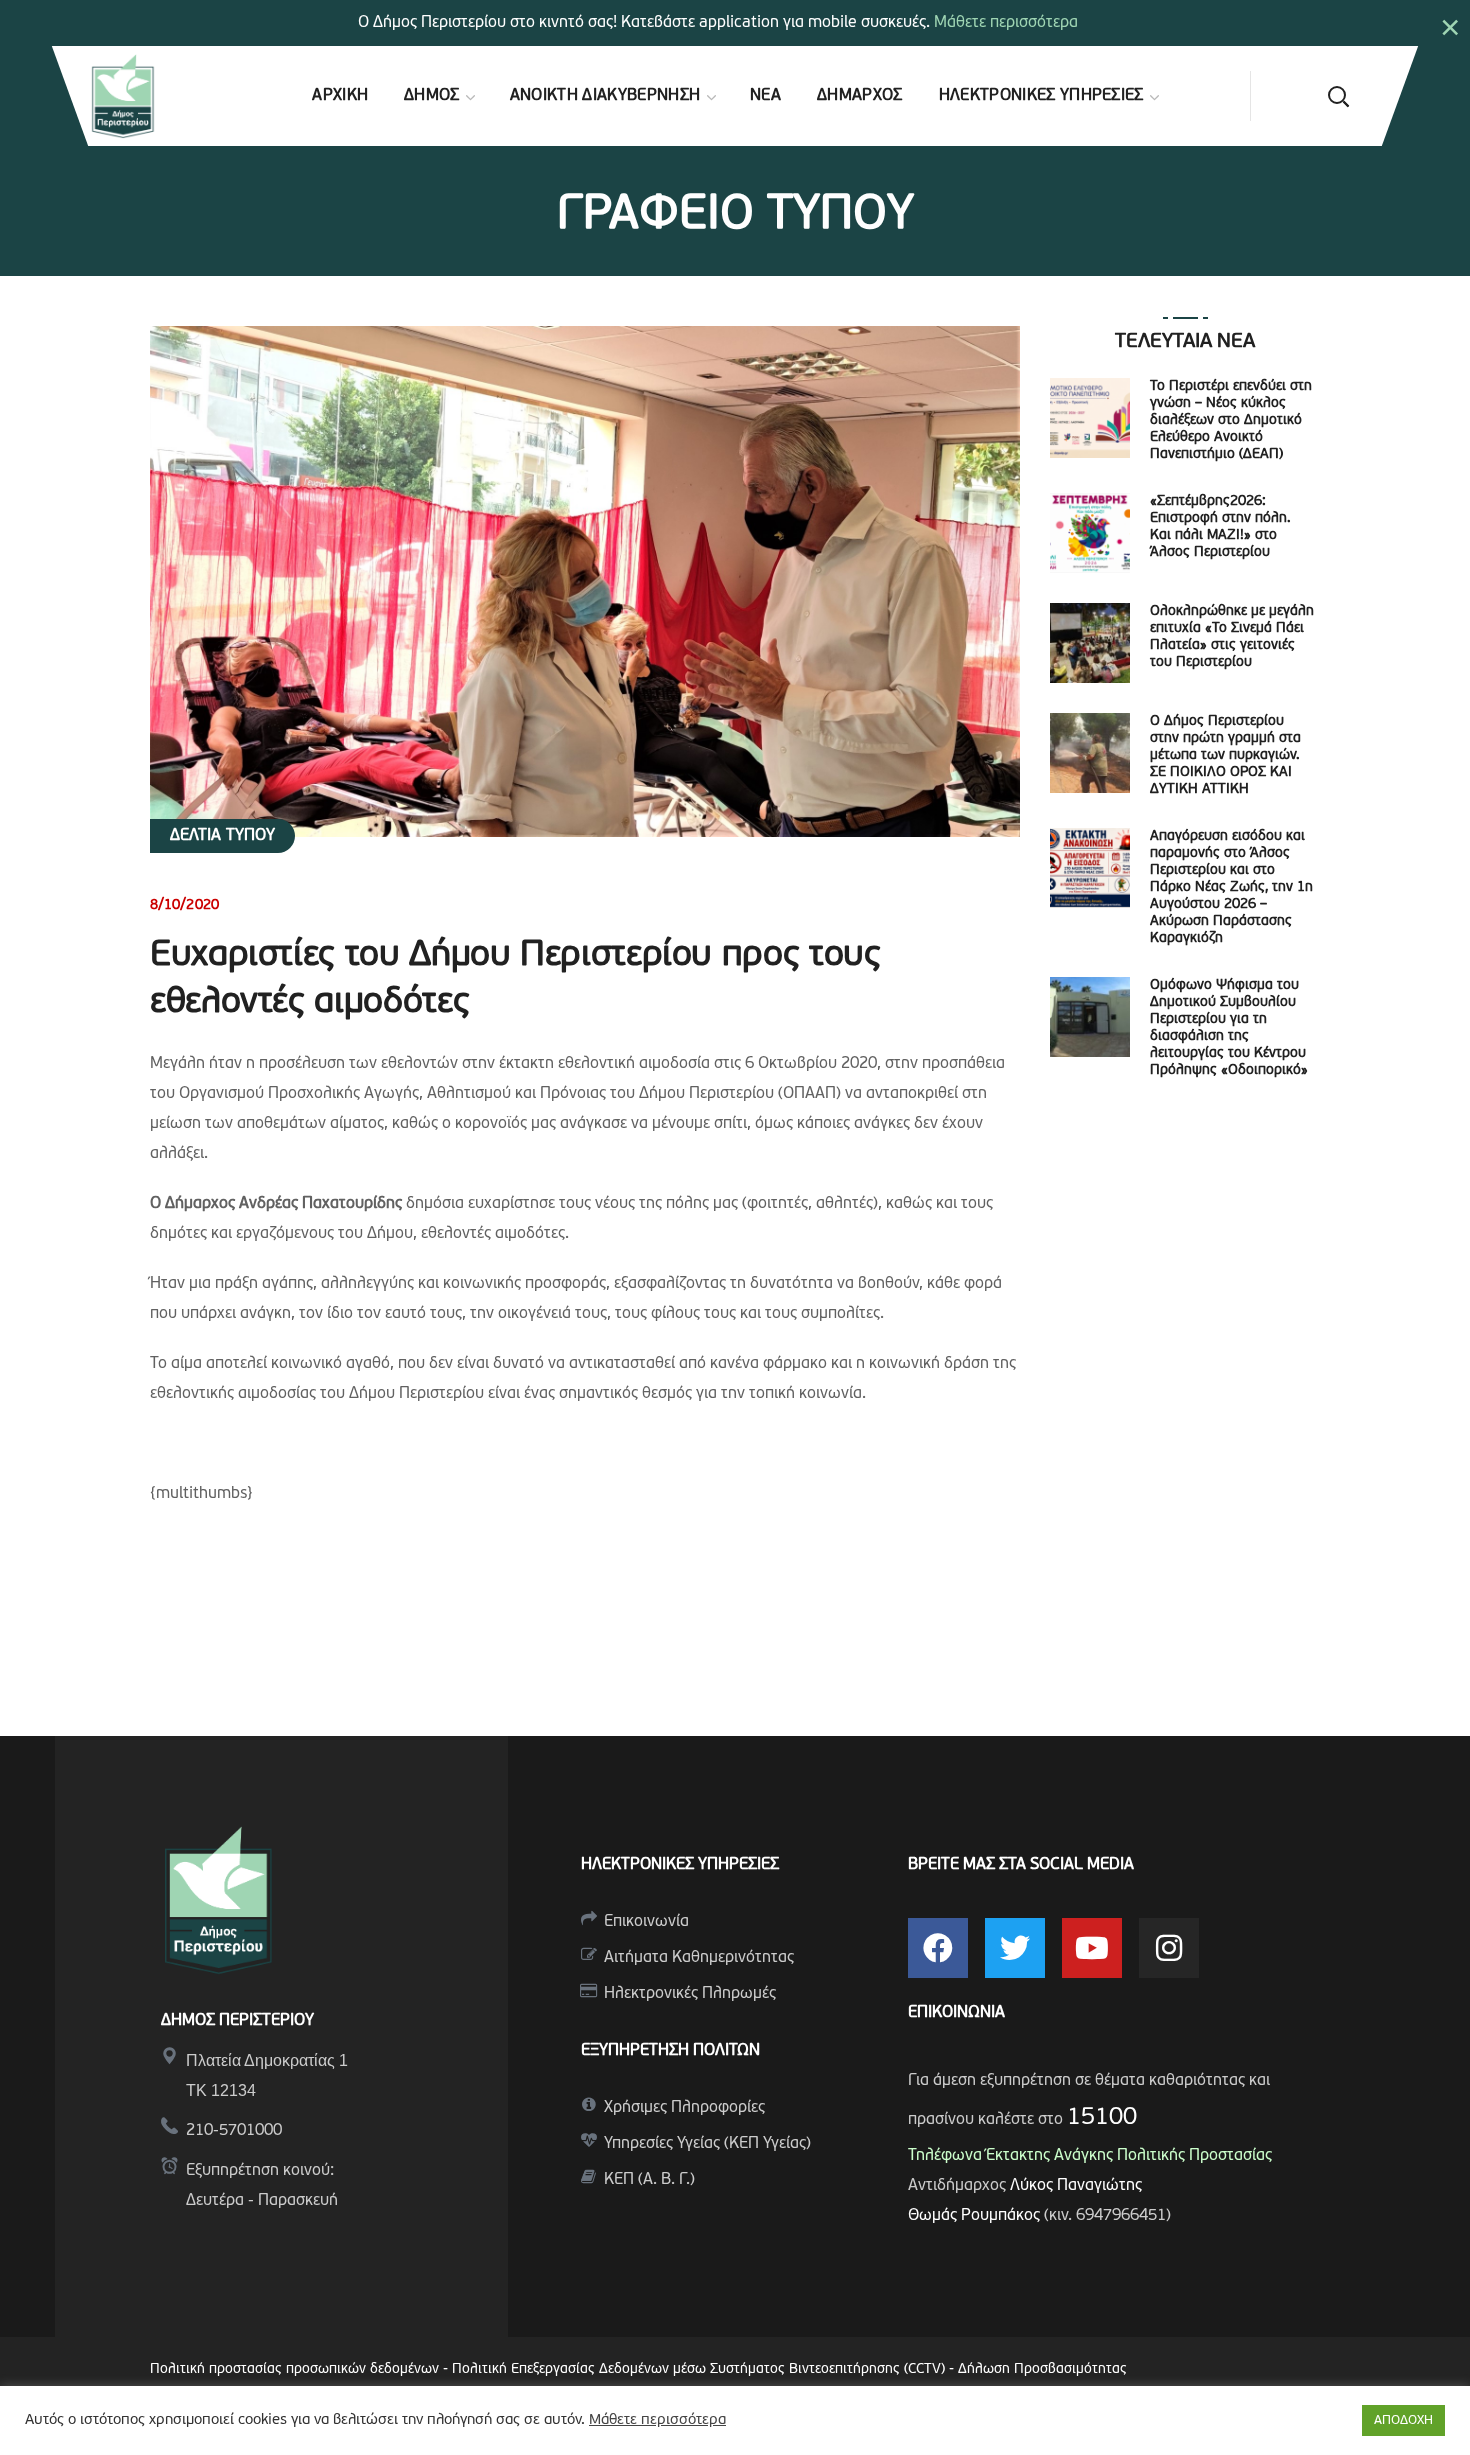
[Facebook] (938, 1948)
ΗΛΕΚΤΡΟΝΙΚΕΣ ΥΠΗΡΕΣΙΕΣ (680, 1865)
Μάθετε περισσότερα (1006, 23)
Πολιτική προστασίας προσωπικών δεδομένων (294, 2369)
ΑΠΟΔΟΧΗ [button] (1403, 2420)
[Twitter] (1015, 1948)
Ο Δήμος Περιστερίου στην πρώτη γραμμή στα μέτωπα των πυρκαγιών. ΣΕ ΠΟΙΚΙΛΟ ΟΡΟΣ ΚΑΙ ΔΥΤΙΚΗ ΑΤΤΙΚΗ (1225, 755)
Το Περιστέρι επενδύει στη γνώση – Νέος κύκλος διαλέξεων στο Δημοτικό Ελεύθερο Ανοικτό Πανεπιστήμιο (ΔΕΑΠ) (1231, 420)
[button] (1338, 96)
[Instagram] (1169, 1948)
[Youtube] (1092, 1948)
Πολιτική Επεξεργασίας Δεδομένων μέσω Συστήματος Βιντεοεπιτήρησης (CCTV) (700, 2369)
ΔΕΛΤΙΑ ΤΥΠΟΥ (222, 836)
